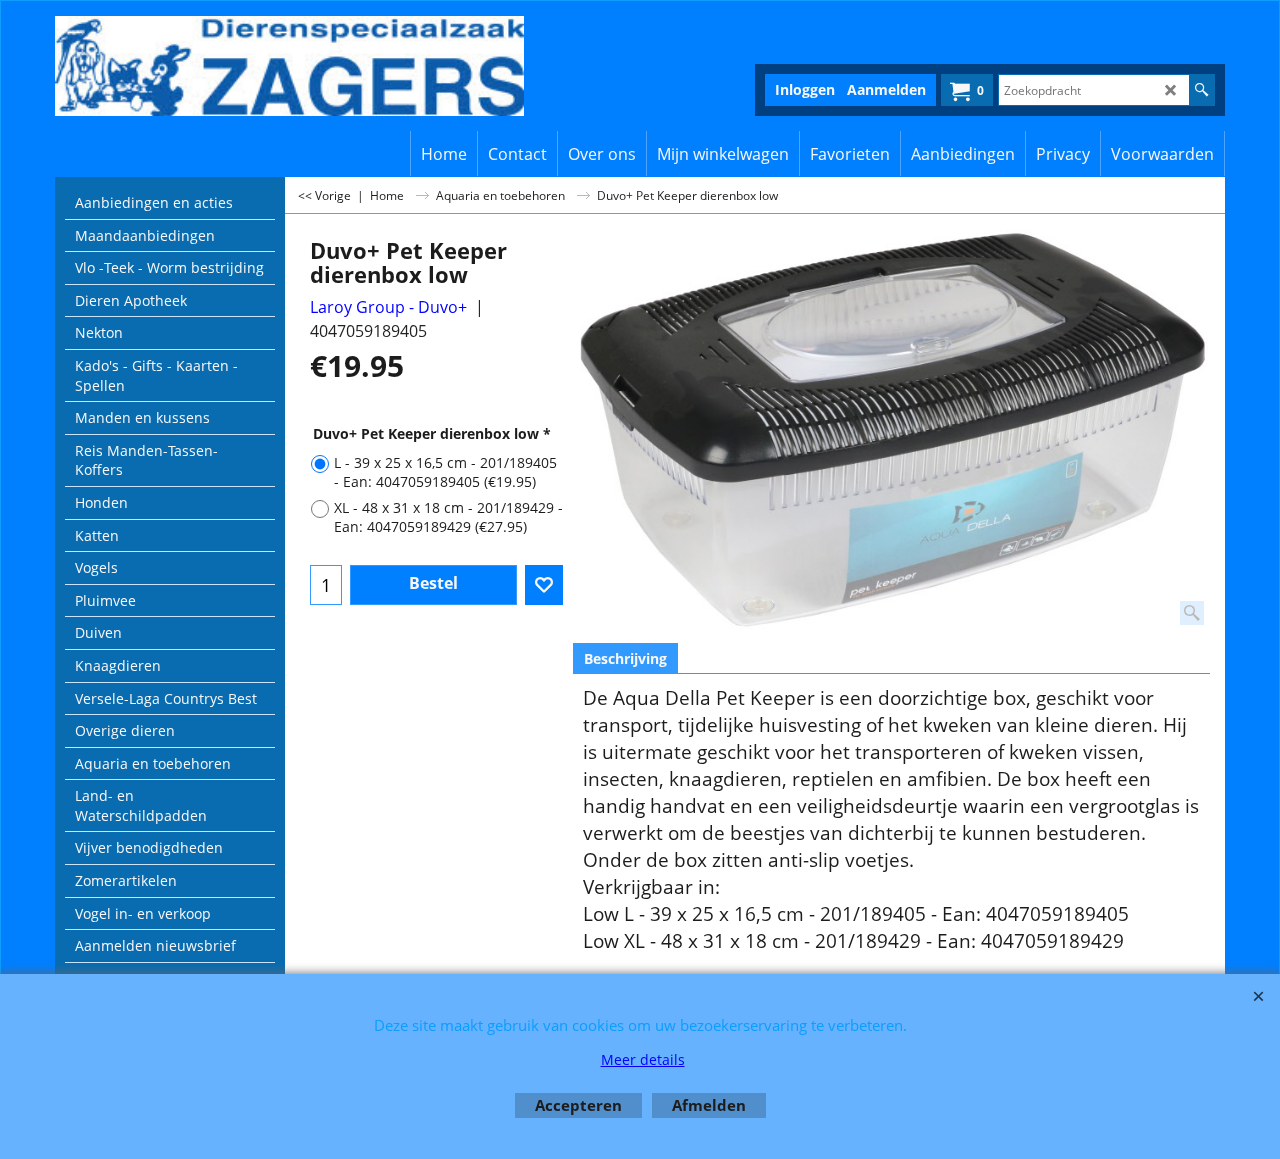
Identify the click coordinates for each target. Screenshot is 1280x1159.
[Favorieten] (544, 585)
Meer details (643, 1059)
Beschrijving (625, 658)
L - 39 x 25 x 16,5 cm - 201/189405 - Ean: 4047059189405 (445, 472)
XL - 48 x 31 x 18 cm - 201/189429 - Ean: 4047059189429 (448, 517)
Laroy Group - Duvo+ (388, 307)
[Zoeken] (1201, 90)
